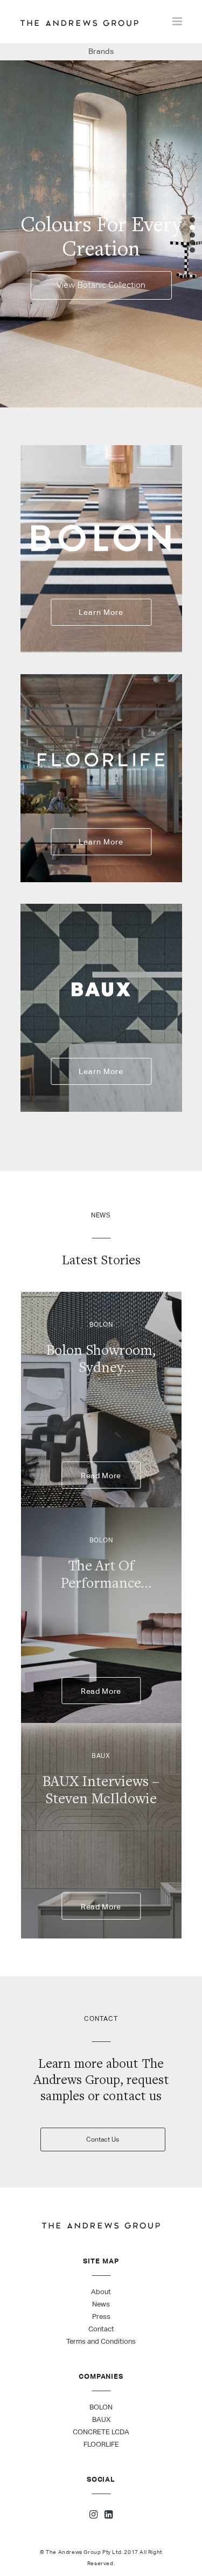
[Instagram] (93, 2516)
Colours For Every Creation (101, 236)
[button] (192, 220)
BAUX (101, 2419)
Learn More (101, 612)
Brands (101, 51)
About (101, 2292)
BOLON (101, 2407)
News (101, 2304)
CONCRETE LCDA (101, 2432)
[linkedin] (109, 2516)
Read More (101, 1476)
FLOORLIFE (101, 2444)
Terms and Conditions (101, 2341)
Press (101, 2317)
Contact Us (103, 2139)
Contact (101, 2329)
